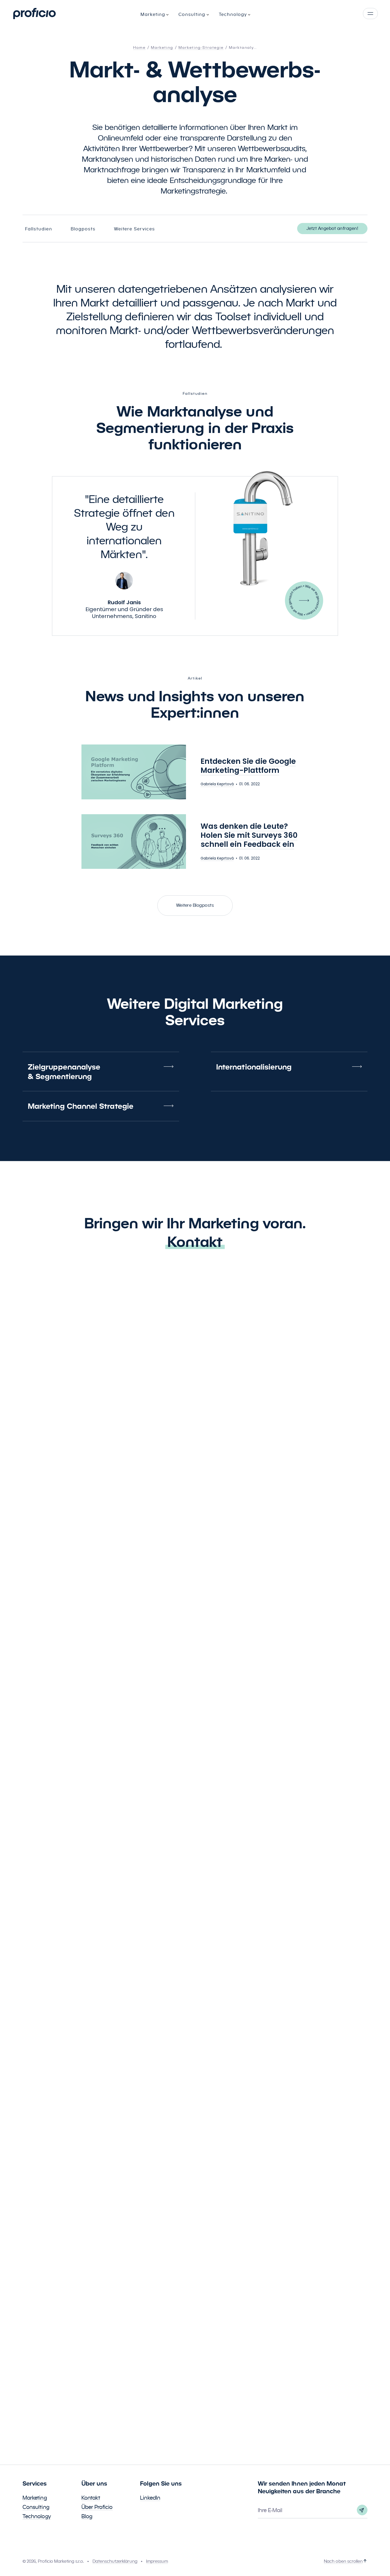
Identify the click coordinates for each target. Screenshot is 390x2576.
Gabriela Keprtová (217, 784)
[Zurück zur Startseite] (34, 14)
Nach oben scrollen (343, 2561)
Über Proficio (97, 2507)
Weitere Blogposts (195, 905)
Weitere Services (135, 229)
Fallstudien (39, 229)
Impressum (157, 2561)
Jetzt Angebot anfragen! (332, 228)
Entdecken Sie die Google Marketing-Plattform (248, 766)
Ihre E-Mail (270, 2510)
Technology (37, 2516)
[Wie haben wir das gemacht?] (304, 601)
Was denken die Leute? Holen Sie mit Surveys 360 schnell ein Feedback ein (249, 835)
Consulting (36, 2507)
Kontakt (195, 1242)
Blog (87, 2516)
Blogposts (83, 229)
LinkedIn (150, 2498)
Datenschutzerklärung (115, 2561)
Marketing (35, 2498)
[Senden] (362, 2510)
